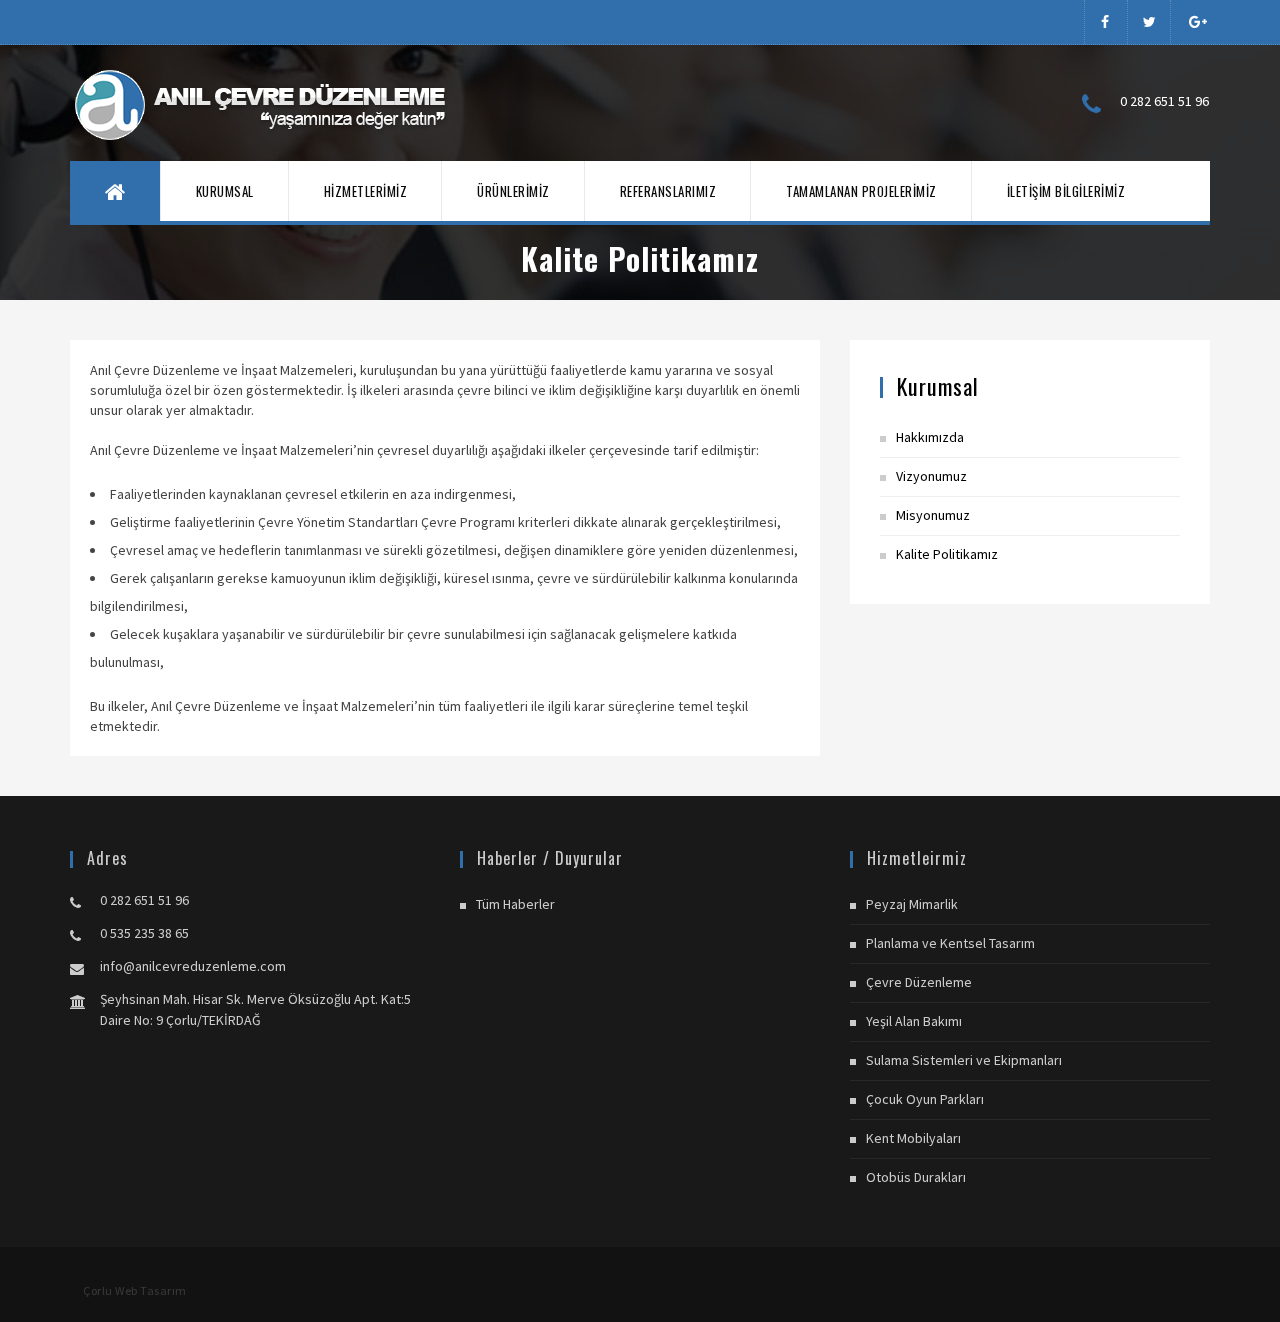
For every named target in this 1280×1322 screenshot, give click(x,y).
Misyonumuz (933, 515)
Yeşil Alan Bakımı (914, 1021)
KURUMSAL (225, 191)
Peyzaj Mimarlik (912, 904)
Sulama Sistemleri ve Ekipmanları (964, 1060)
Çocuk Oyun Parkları (925, 1099)
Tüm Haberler (515, 904)
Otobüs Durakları (916, 1177)
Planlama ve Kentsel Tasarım (950, 943)
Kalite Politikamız (947, 554)
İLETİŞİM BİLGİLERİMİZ (1066, 191)
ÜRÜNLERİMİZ (513, 191)
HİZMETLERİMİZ (366, 191)
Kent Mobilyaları (913, 1138)
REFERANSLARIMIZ (668, 191)
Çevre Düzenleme (919, 982)
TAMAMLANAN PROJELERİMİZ (861, 191)
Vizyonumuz (931, 476)
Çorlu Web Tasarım (135, 1290)
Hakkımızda (930, 437)
